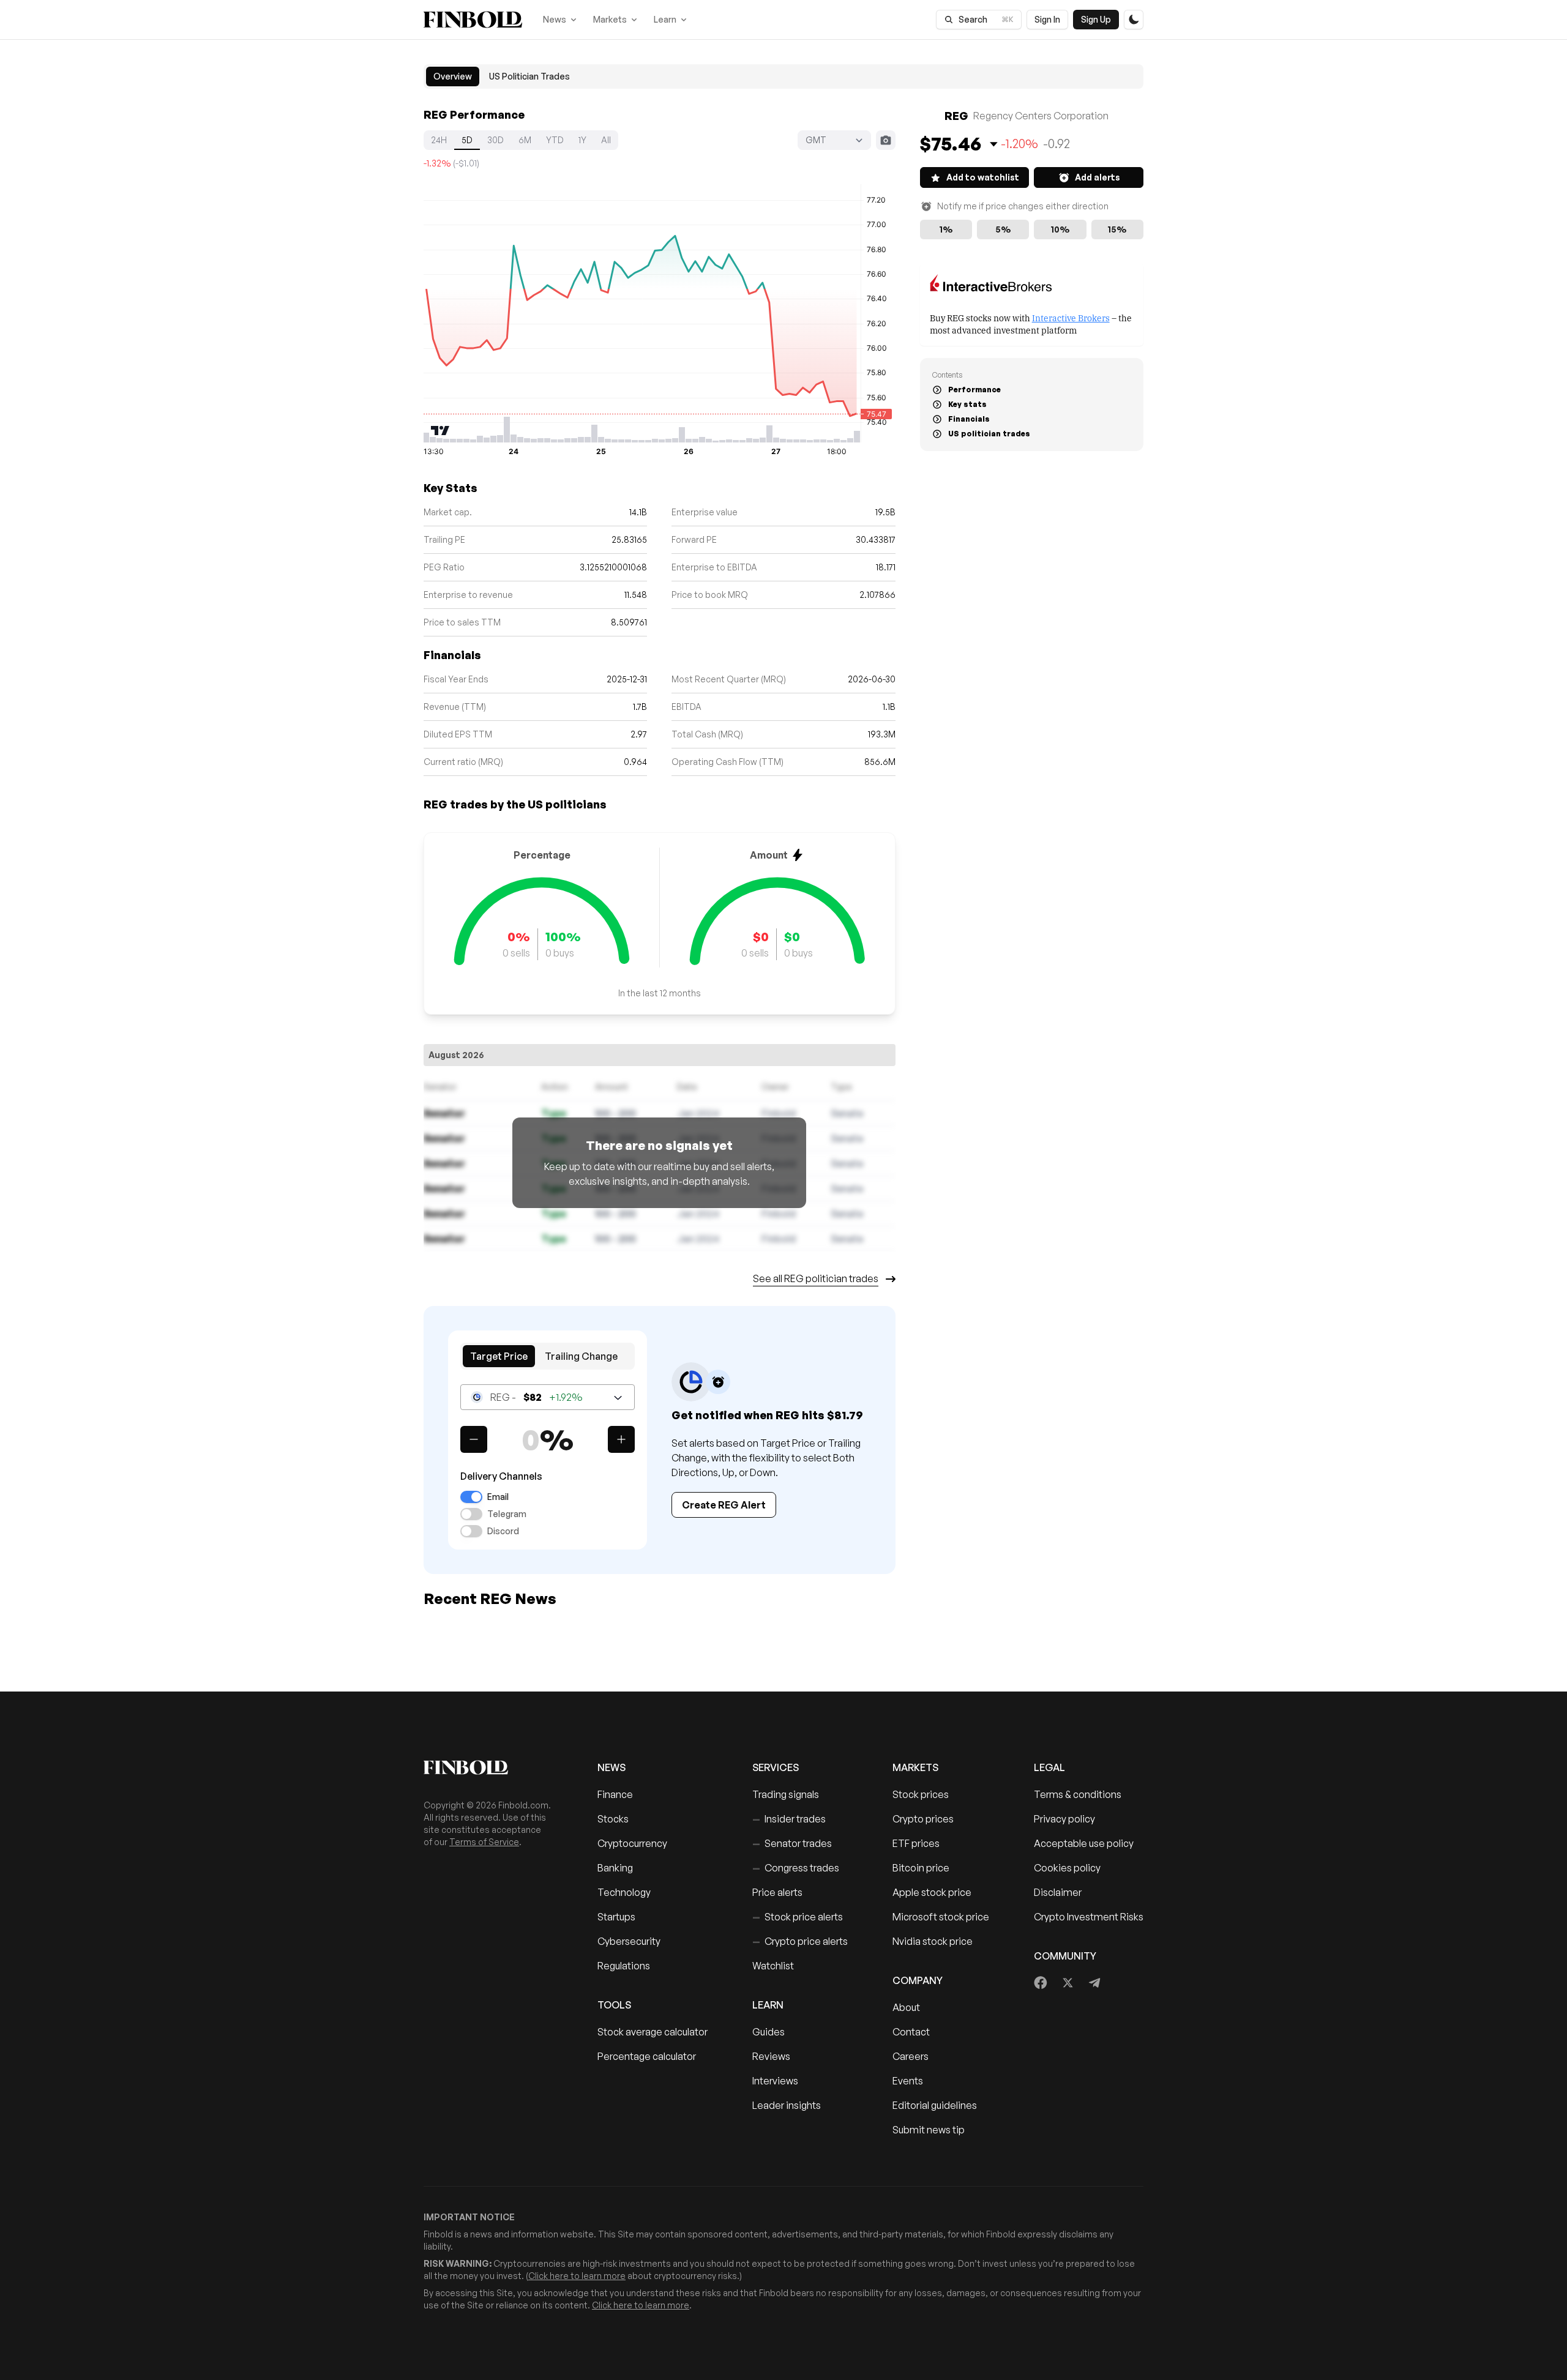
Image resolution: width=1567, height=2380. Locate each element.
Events (908, 2081)
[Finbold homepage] (491, 1767)
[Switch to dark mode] (1134, 20)
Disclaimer (1058, 1892)
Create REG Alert (724, 1505)
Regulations (624, 1966)
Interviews (775, 2081)
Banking (615, 1868)
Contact (911, 2032)
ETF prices (916, 1843)
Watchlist (773, 1966)
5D (467, 140)
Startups (616, 1917)
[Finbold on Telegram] (1094, 1983)
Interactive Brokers (1071, 317)
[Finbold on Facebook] (1041, 1983)
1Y (582, 140)
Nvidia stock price (933, 1941)
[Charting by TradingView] (440, 431)
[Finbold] (473, 20)
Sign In (1047, 19)
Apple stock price (932, 1892)
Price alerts (777, 1892)
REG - (537, 1397)
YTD (555, 140)
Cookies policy (1067, 1868)
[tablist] (783, 76)
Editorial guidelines (935, 2105)
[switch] (471, 1497)
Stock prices (921, 1794)
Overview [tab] (453, 76)
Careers (911, 2056)
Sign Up (1096, 19)
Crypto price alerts (800, 1941)
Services (776, 1767)
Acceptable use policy (1084, 1843)
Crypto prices (923, 1819)
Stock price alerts (798, 1917)
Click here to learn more (577, 2276)
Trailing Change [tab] (581, 1356)
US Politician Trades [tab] (529, 76)
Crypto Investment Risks (1089, 1917)
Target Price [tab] (499, 1356)
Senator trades (792, 1843)
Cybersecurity (629, 1941)
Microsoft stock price (941, 1917)
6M (525, 140)
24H (439, 140)
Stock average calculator (653, 2032)
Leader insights (787, 2105)
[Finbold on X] (1068, 1983)
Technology (624, 1892)
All (606, 140)
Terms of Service (484, 1842)
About (906, 2007)
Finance (615, 1794)
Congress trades (796, 1868)
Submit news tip (929, 2130)
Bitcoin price (921, 1868)
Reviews (771, 2056)
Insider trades (789, 1819)
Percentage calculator (647, 2056)
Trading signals (786, 1794)
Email (498, 1497)
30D (496, 140)
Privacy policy (1064, 1819)
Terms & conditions (1078, 1794)
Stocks (613, 1819)
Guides (769, 2032)
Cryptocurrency (632, 1843)
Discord (503, 1531)
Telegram (507, 1514)
